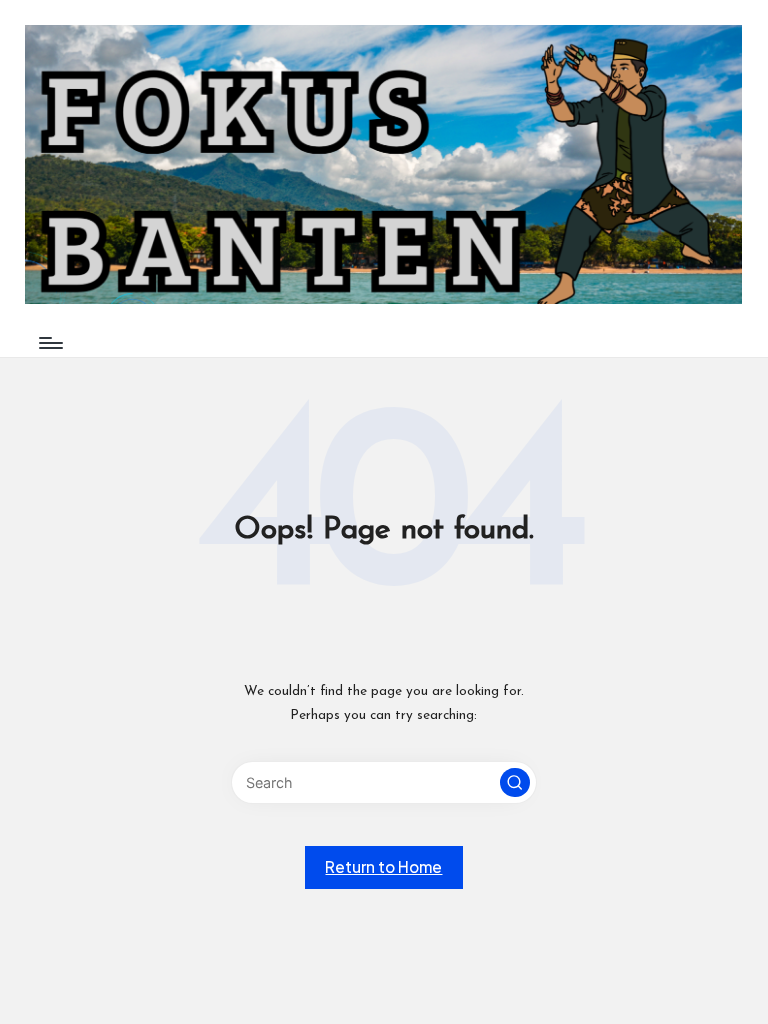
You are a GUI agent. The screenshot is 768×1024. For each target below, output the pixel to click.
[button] (515, 783)
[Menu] (49, 343)
